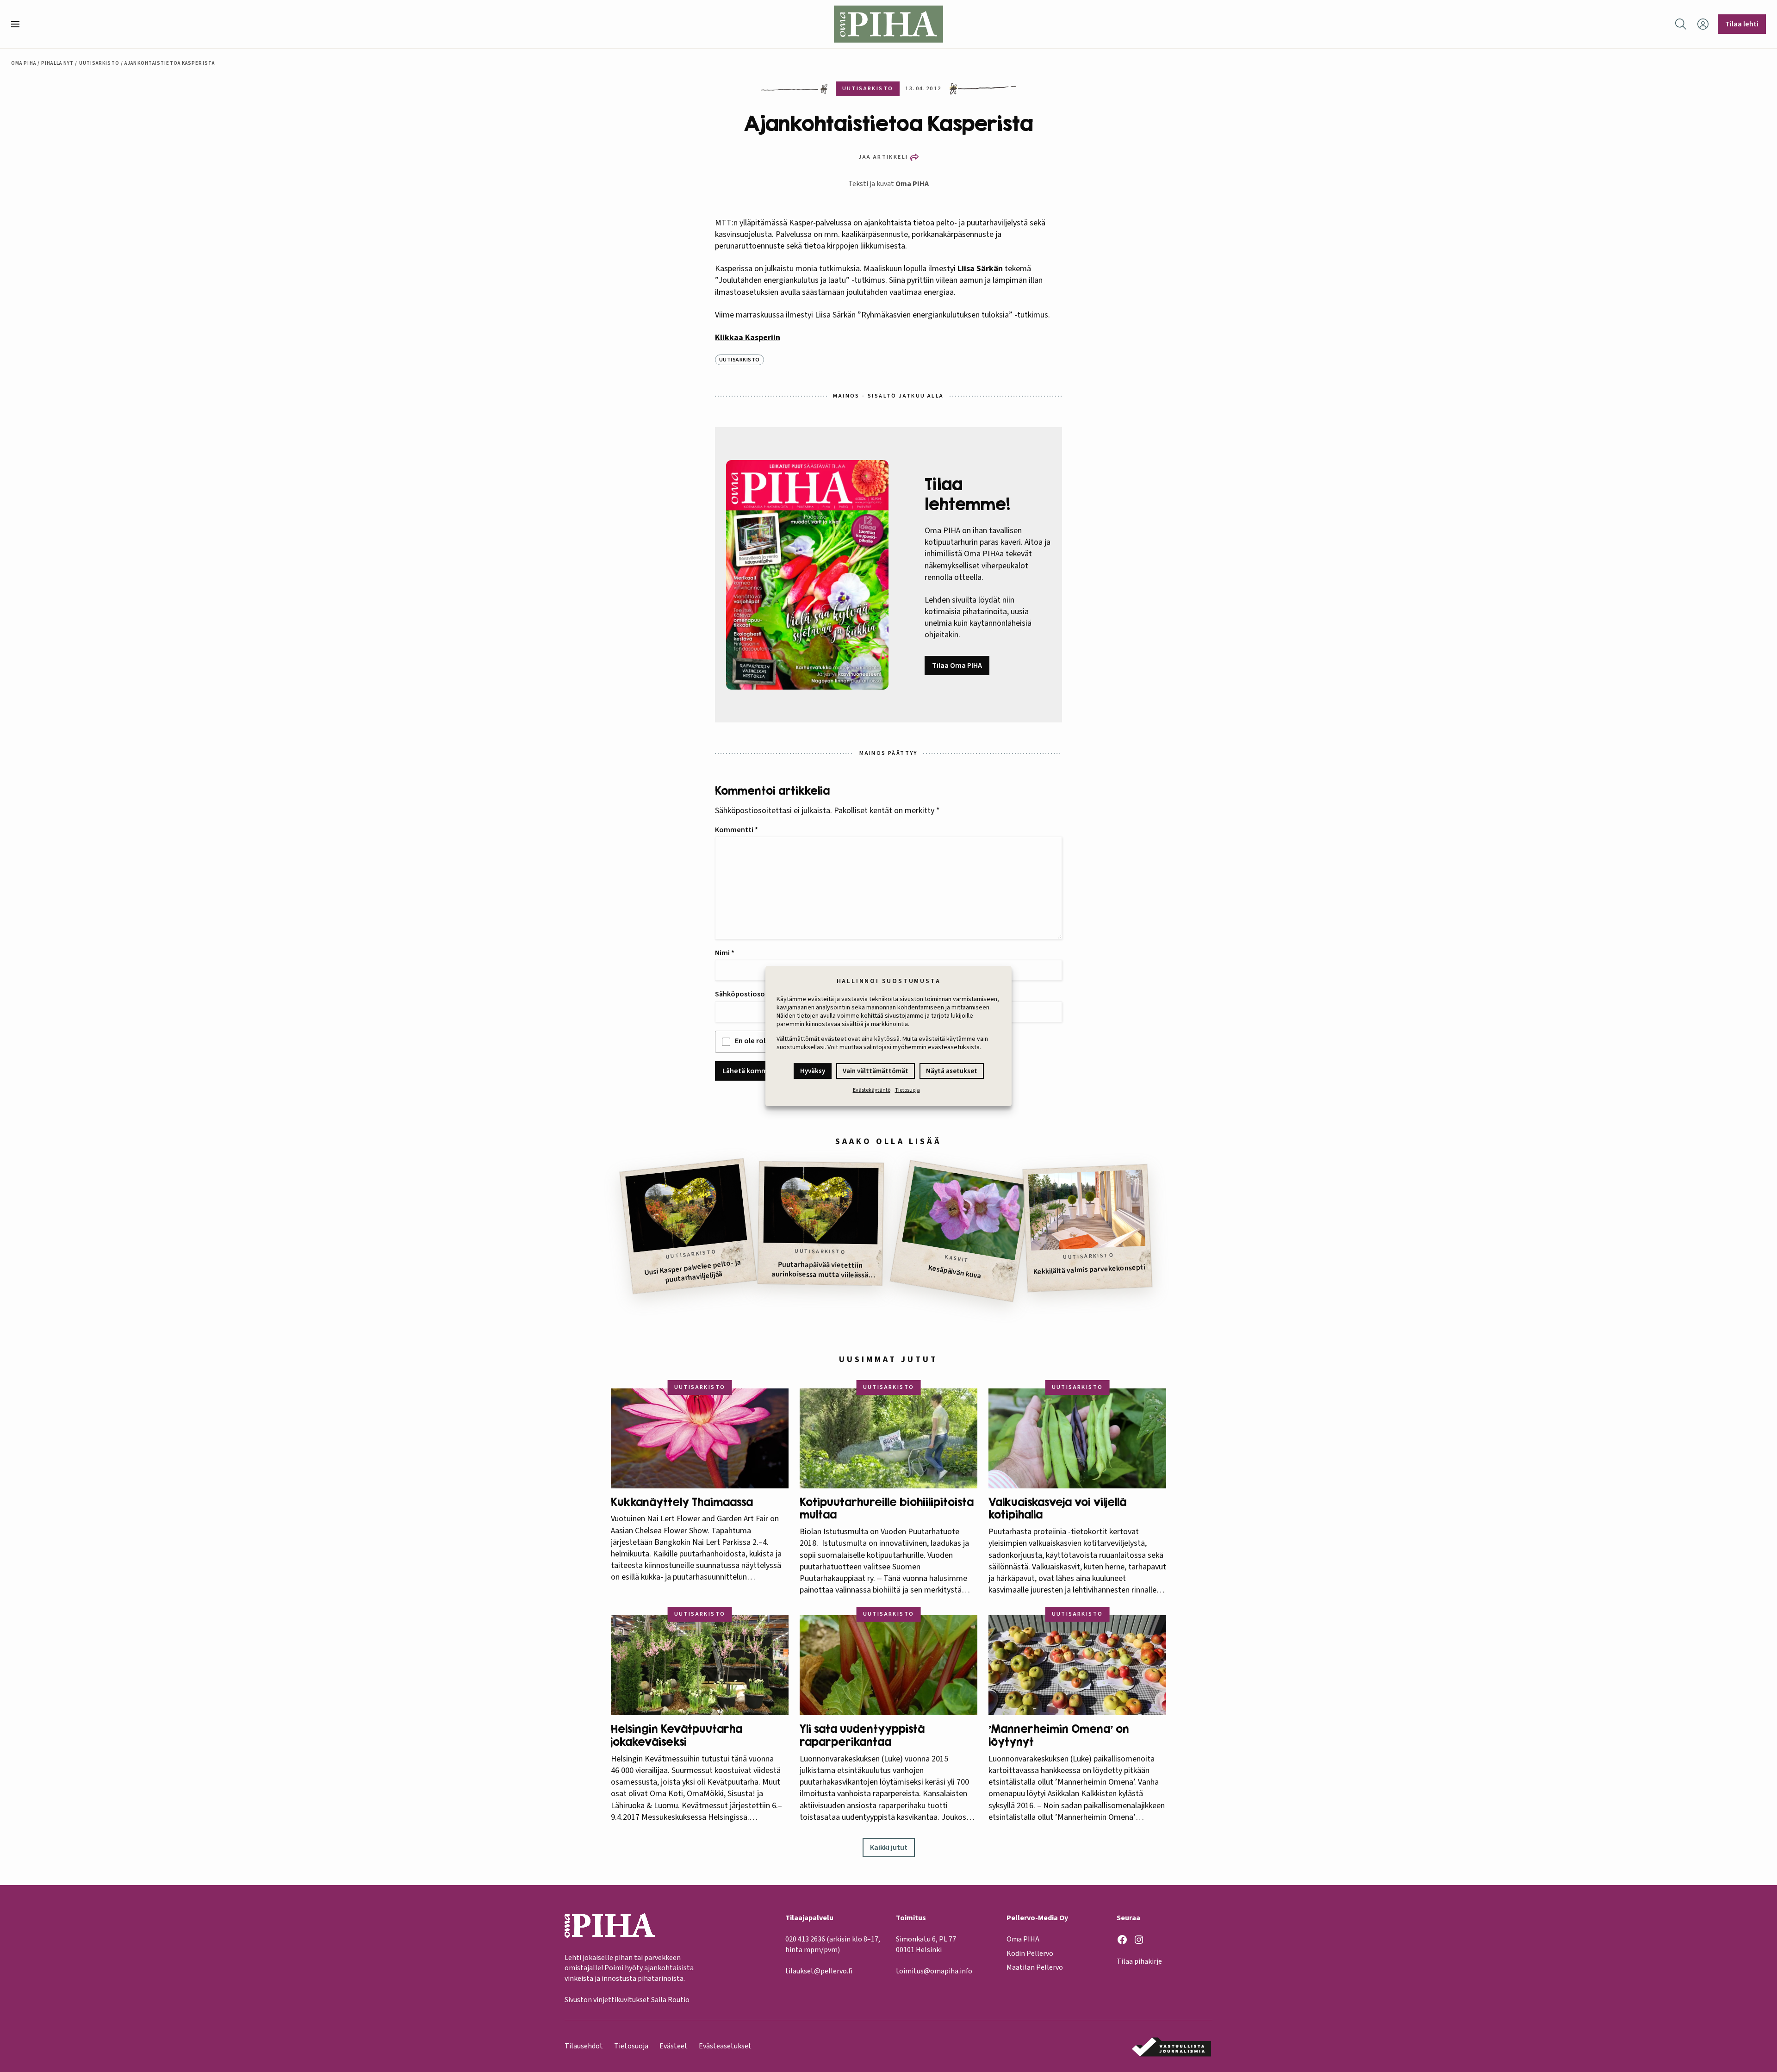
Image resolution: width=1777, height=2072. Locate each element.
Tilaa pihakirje (1139, 1961)
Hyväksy (813, 1071)
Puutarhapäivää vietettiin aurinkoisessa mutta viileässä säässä (820, 1270)
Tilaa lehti (1742, 24)
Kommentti (736, 830)
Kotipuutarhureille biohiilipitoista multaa (887, 1509)
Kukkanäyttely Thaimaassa (682, 1502)
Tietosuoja (907, 1090)
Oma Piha (24, 63)
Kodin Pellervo (1030, 1954)
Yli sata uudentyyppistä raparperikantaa (862, 1735)
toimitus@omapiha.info (934, 1971)
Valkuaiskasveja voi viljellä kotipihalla (1057, 1509)
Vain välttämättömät (876, 1071)
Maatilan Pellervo (1035, 1967)
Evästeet (674, 2046)
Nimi (725, 953)
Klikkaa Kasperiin (748, 338)
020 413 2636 (805, 1939)
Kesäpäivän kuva (955, 1272)
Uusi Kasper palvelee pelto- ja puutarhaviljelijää (693, 1271)
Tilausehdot (584, 2046)
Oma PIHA (912, 184)
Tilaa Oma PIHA (957, 666)
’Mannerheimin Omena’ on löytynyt (1059, 1735)
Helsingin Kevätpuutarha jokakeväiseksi (677, 1735)
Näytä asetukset (952, 1071)
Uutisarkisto (99, 63)
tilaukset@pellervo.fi (819, 1971)
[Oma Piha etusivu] (888, 24)
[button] (19, 24)
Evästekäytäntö (872, 1090)
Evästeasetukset (725, 2046)
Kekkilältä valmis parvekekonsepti (1089, 1270)
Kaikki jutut (889, 1848)
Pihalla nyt (57, 63)
